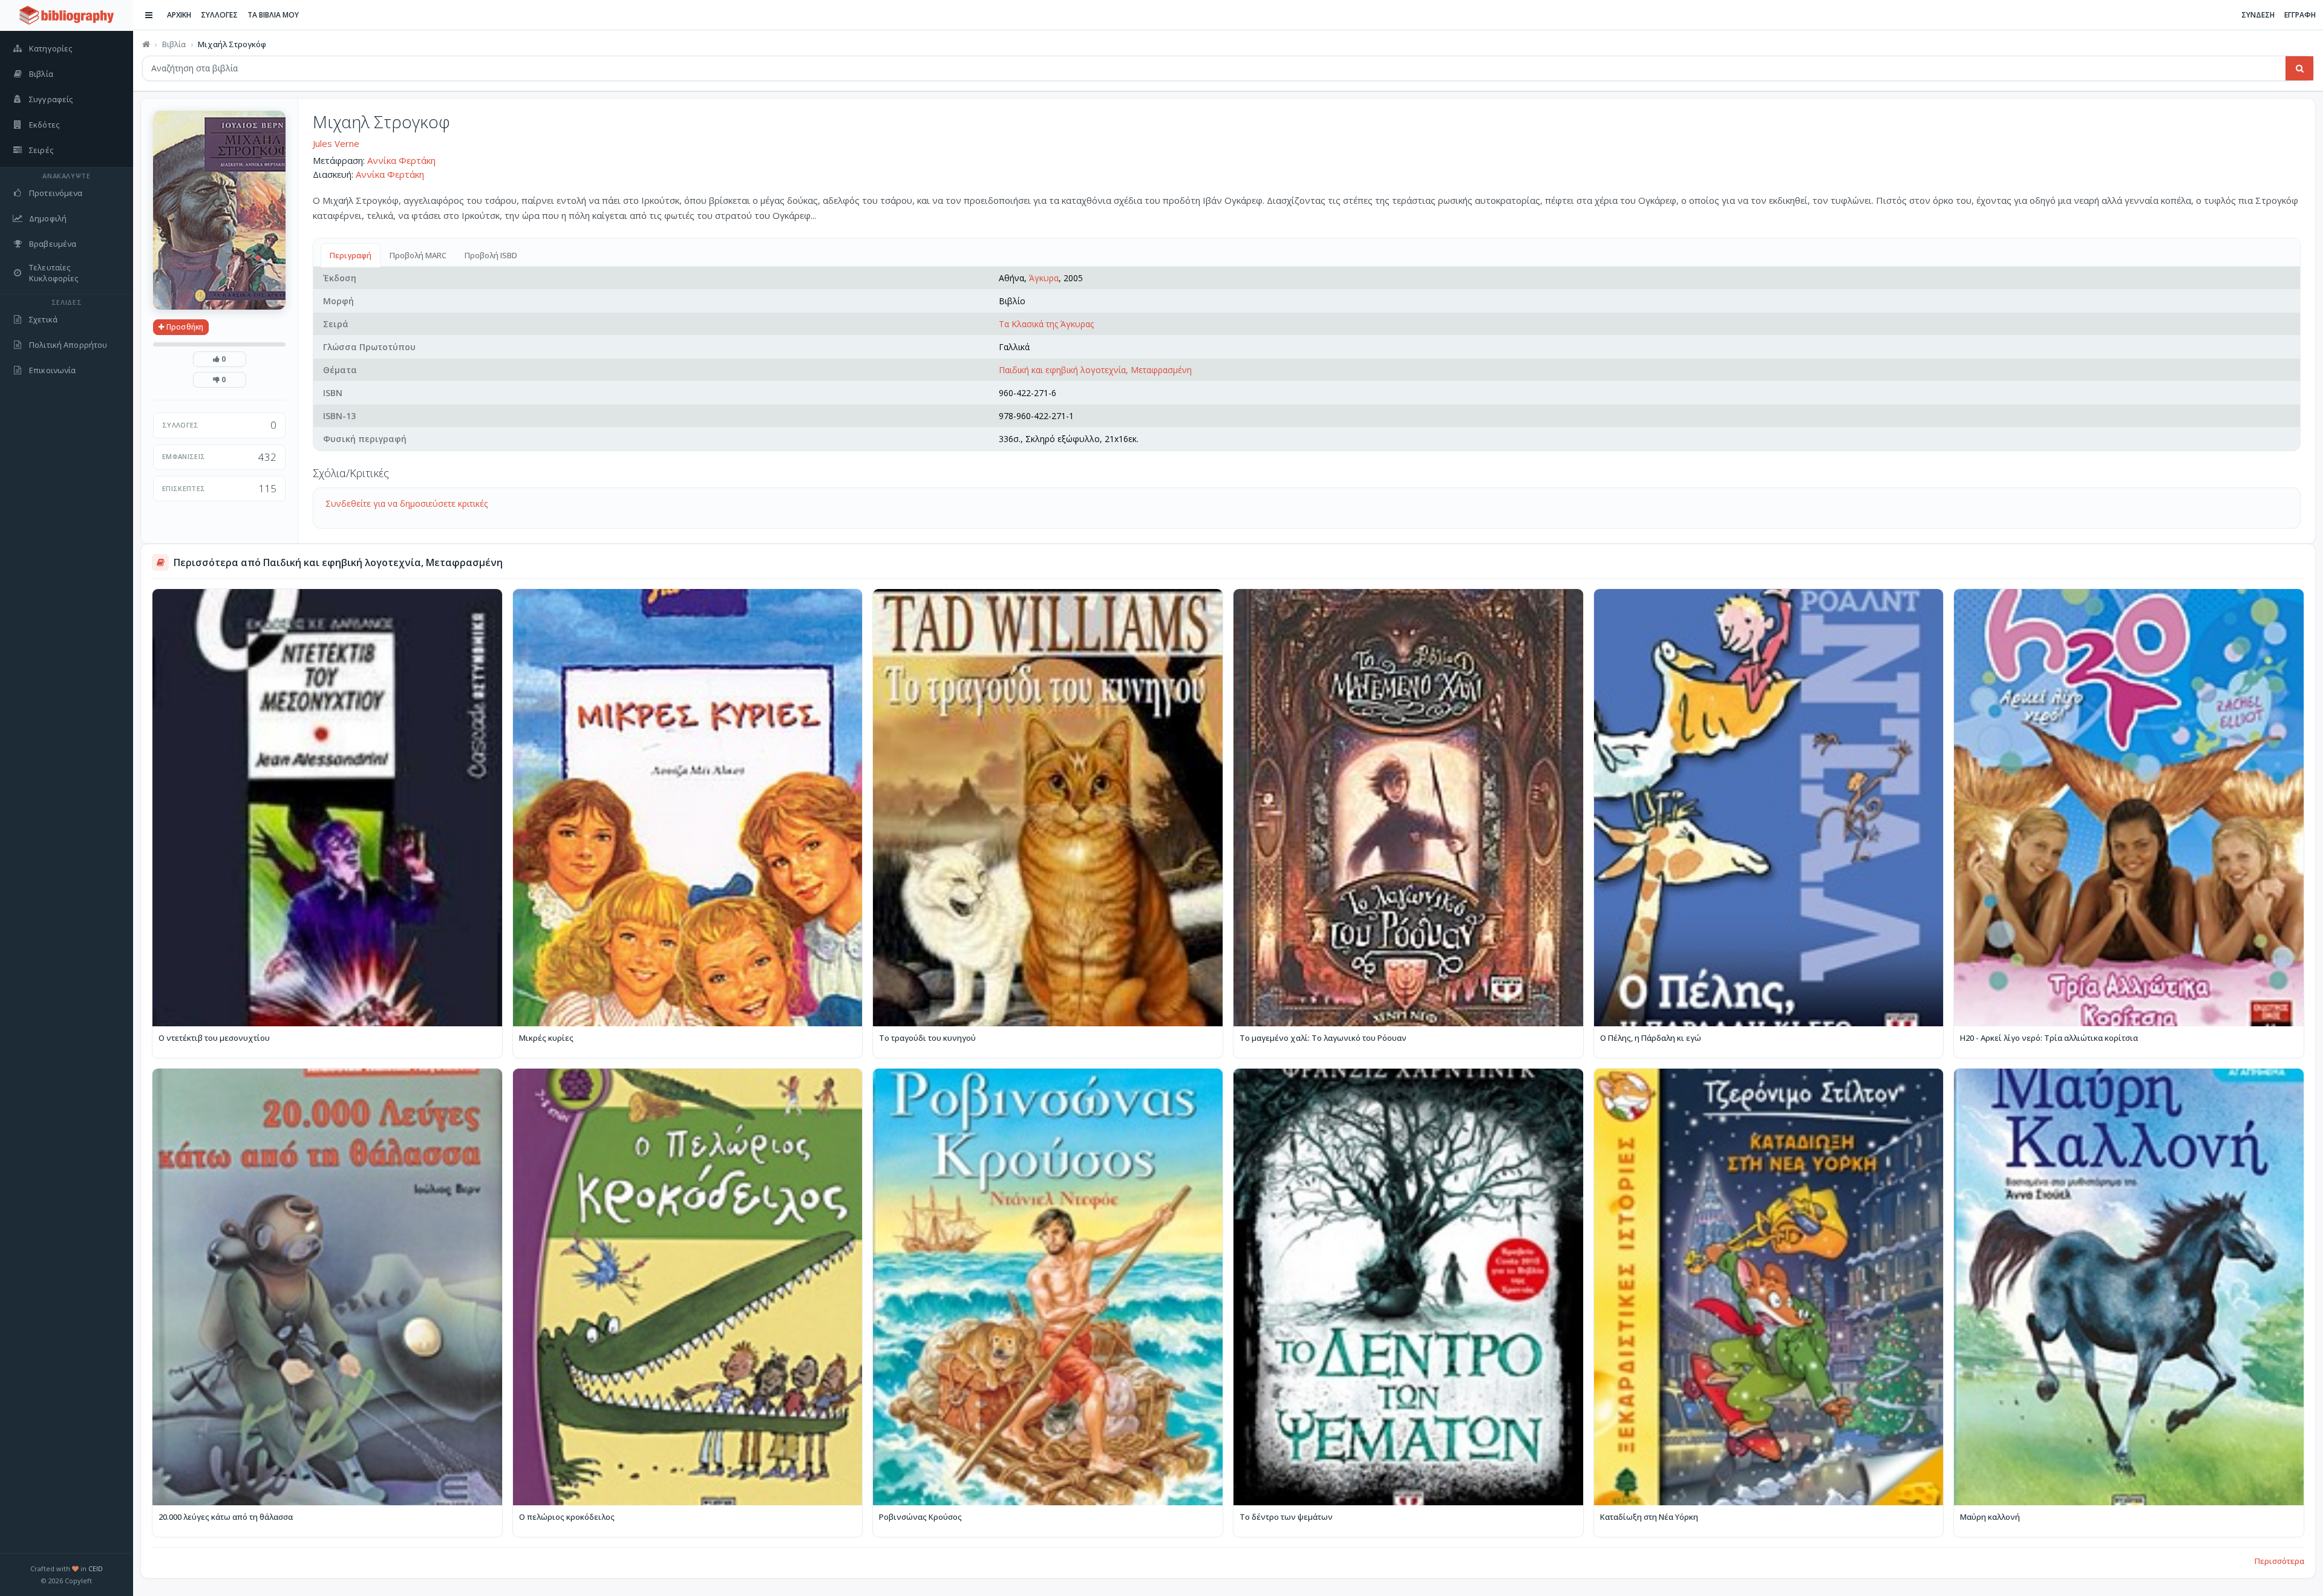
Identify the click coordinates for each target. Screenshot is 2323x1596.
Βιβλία (174, 44)
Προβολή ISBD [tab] (491, 255)
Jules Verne (336, 143)
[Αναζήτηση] (2299, 68)
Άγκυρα (1044, 278)
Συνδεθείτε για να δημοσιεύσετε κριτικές (407, 503)
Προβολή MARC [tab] (418, 255)
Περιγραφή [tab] (351, 255)
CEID (96, 1568)
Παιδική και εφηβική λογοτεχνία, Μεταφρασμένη (1095, 370)
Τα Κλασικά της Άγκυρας (1046, 324)
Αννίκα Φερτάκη (401, 160)
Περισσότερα (2279, 1561)
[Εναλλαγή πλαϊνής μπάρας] (149, 15)
